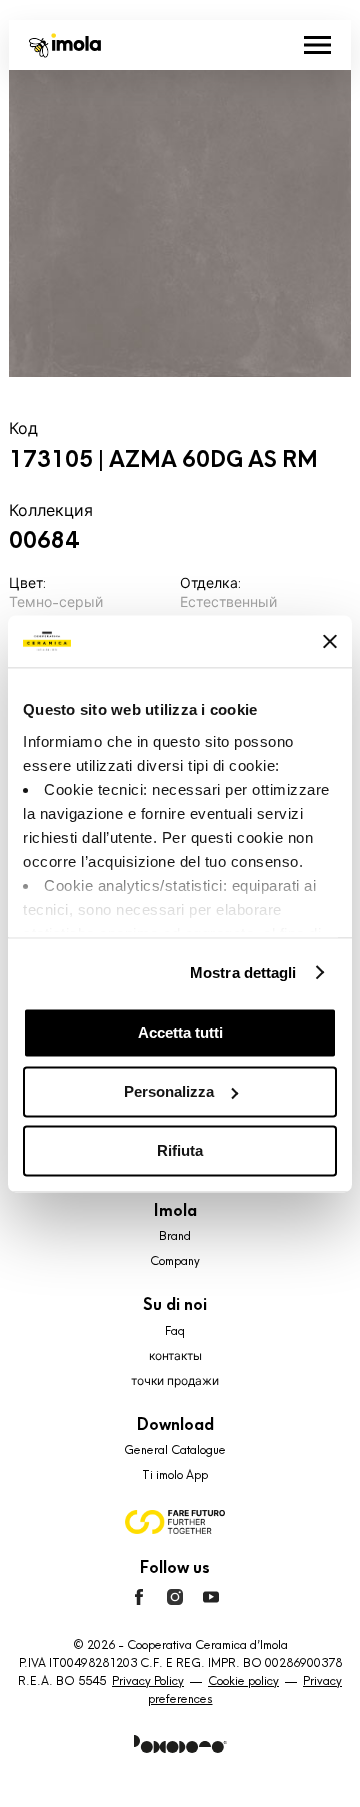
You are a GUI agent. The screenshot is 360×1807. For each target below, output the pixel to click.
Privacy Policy (148, 1681)
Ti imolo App (175, 1475)
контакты (175, 1356)
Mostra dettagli (243, 972)
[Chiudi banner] (330, 641)
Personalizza (169, 1091)
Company (175, 1261)
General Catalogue (175, 1450)
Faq (175, 1331)
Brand (175, 1236)
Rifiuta (180, 1150)
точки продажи (175, 1381)
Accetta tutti (180, 1032)
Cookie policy (243, 1681)
